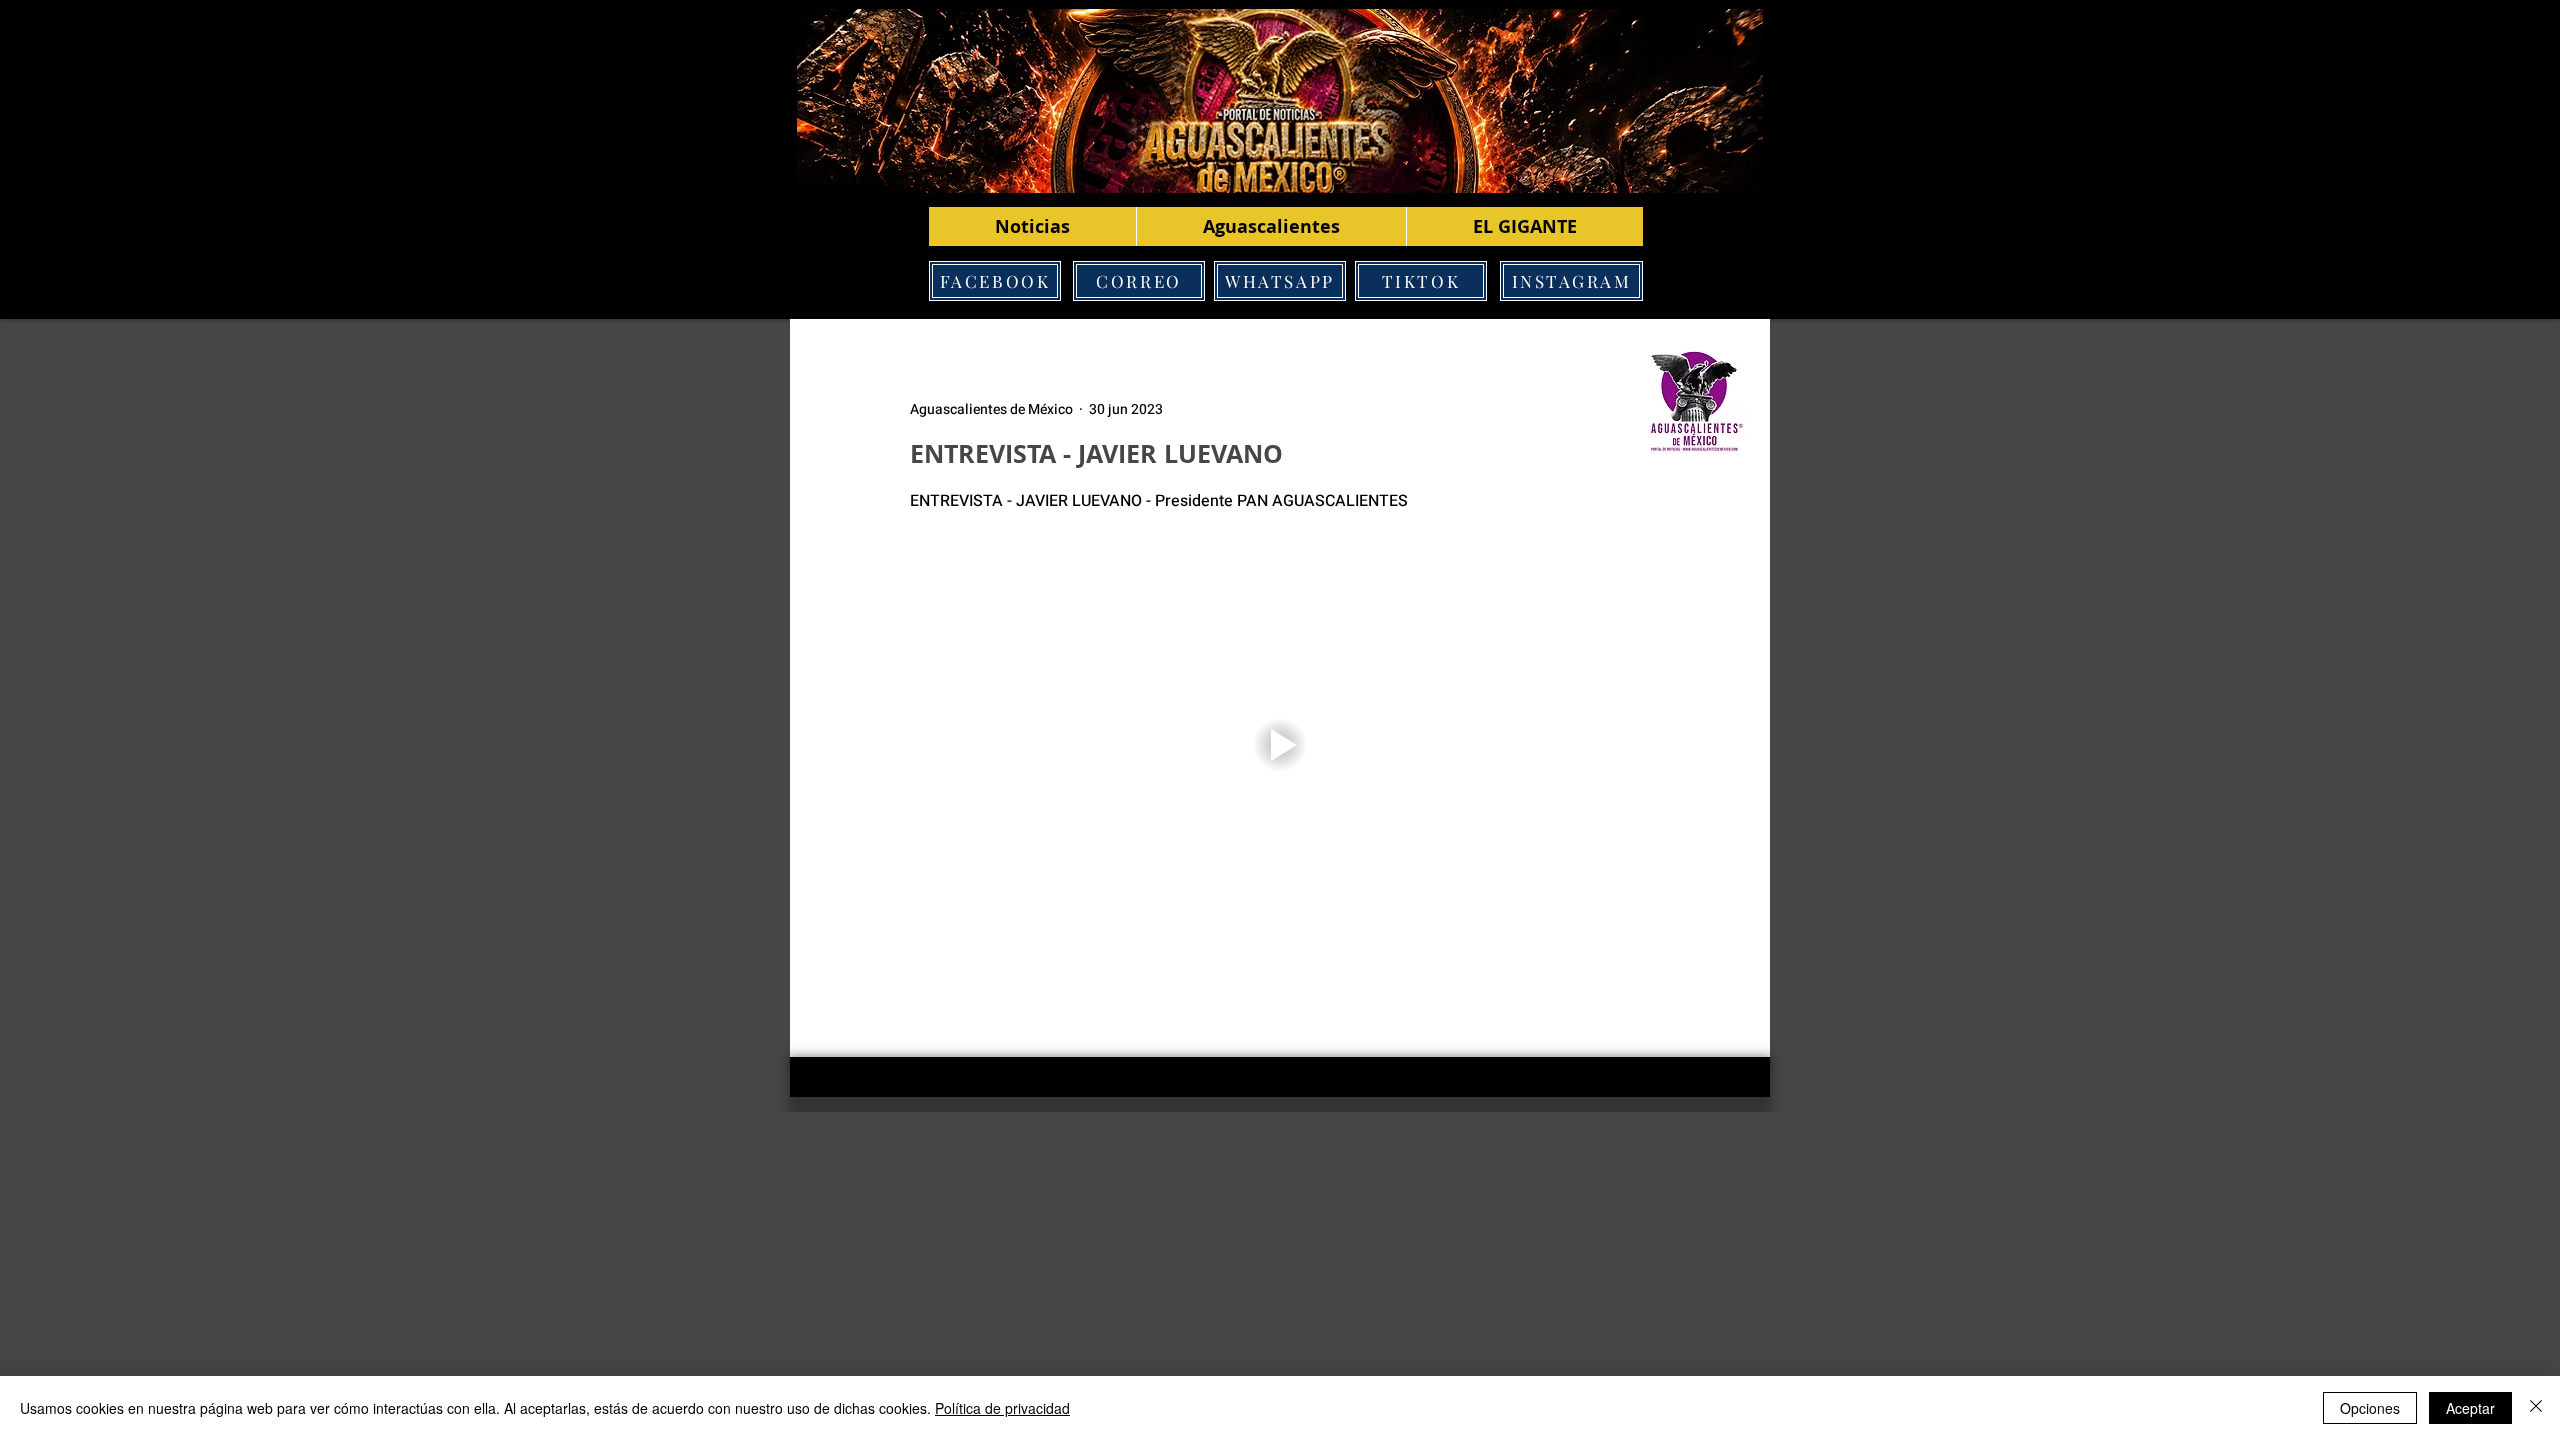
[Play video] (1280, 745)
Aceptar (2470, 1408)
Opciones (2370, 1408)
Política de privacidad (1002, 1408)
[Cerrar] (2536, 1408)
